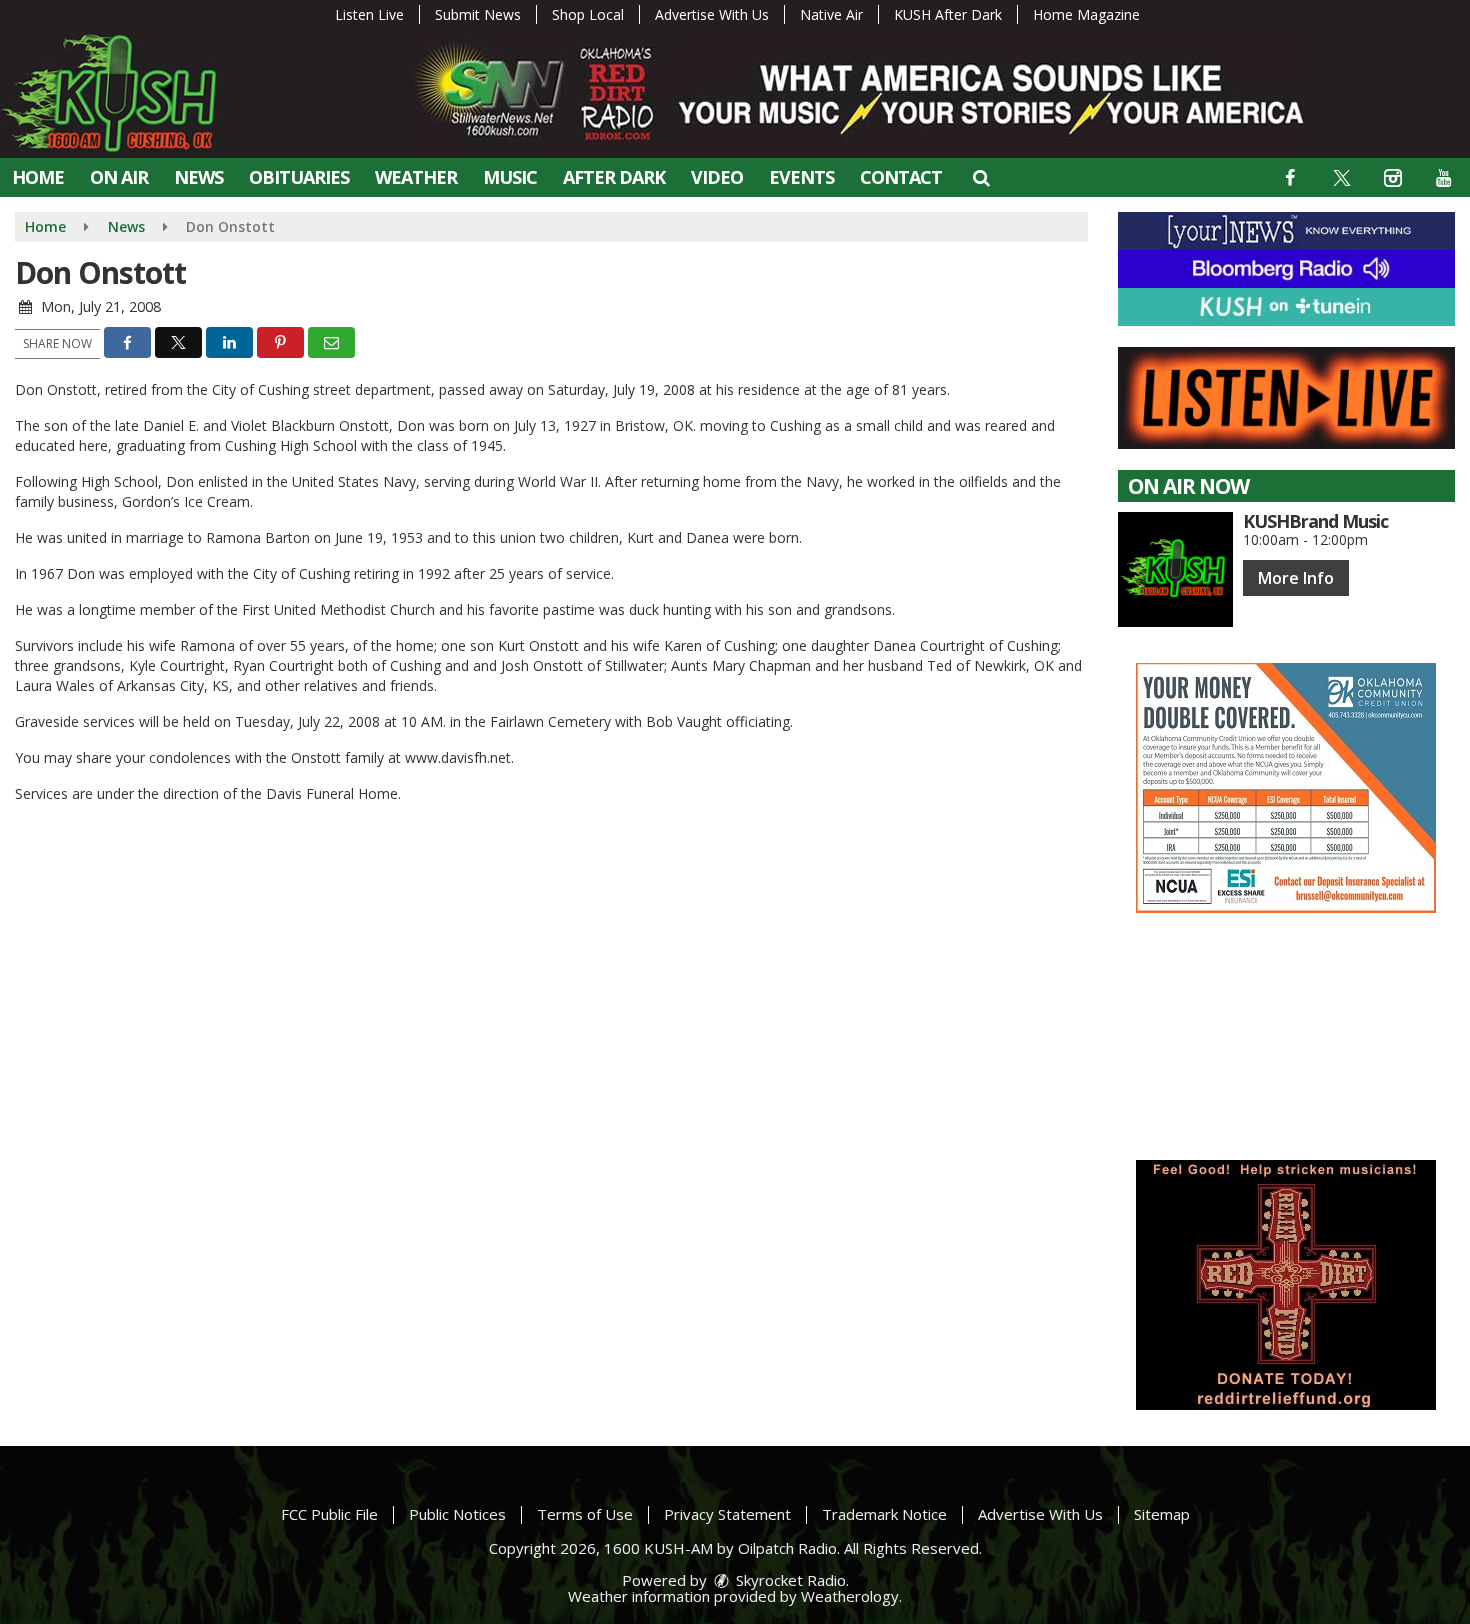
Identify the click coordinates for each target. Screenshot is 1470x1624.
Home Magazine (1086, 14)
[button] (980, 177)
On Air (119, 177)
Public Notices (457, 1514)
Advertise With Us (712, 14)
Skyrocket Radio (789, 1580)
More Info (1296, 578)
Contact (901, 177)
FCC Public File (329, 1514)
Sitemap (1162, 1514)
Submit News (478, 14)
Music (510, 177)
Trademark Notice (884, 1514)
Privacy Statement (727, 1514)
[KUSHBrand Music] (1175, 569)
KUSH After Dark (948, 14)
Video (717, 177)
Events (801, 177)
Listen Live (369, 14)
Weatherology (850, 1596)
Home (38, 177)
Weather (416, 177)
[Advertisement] (1286, 788)
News (198, 177)
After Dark (614, 177)
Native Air (831, 14)
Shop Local (588, 14)
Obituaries (299, 177)
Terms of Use (585, 1514)
